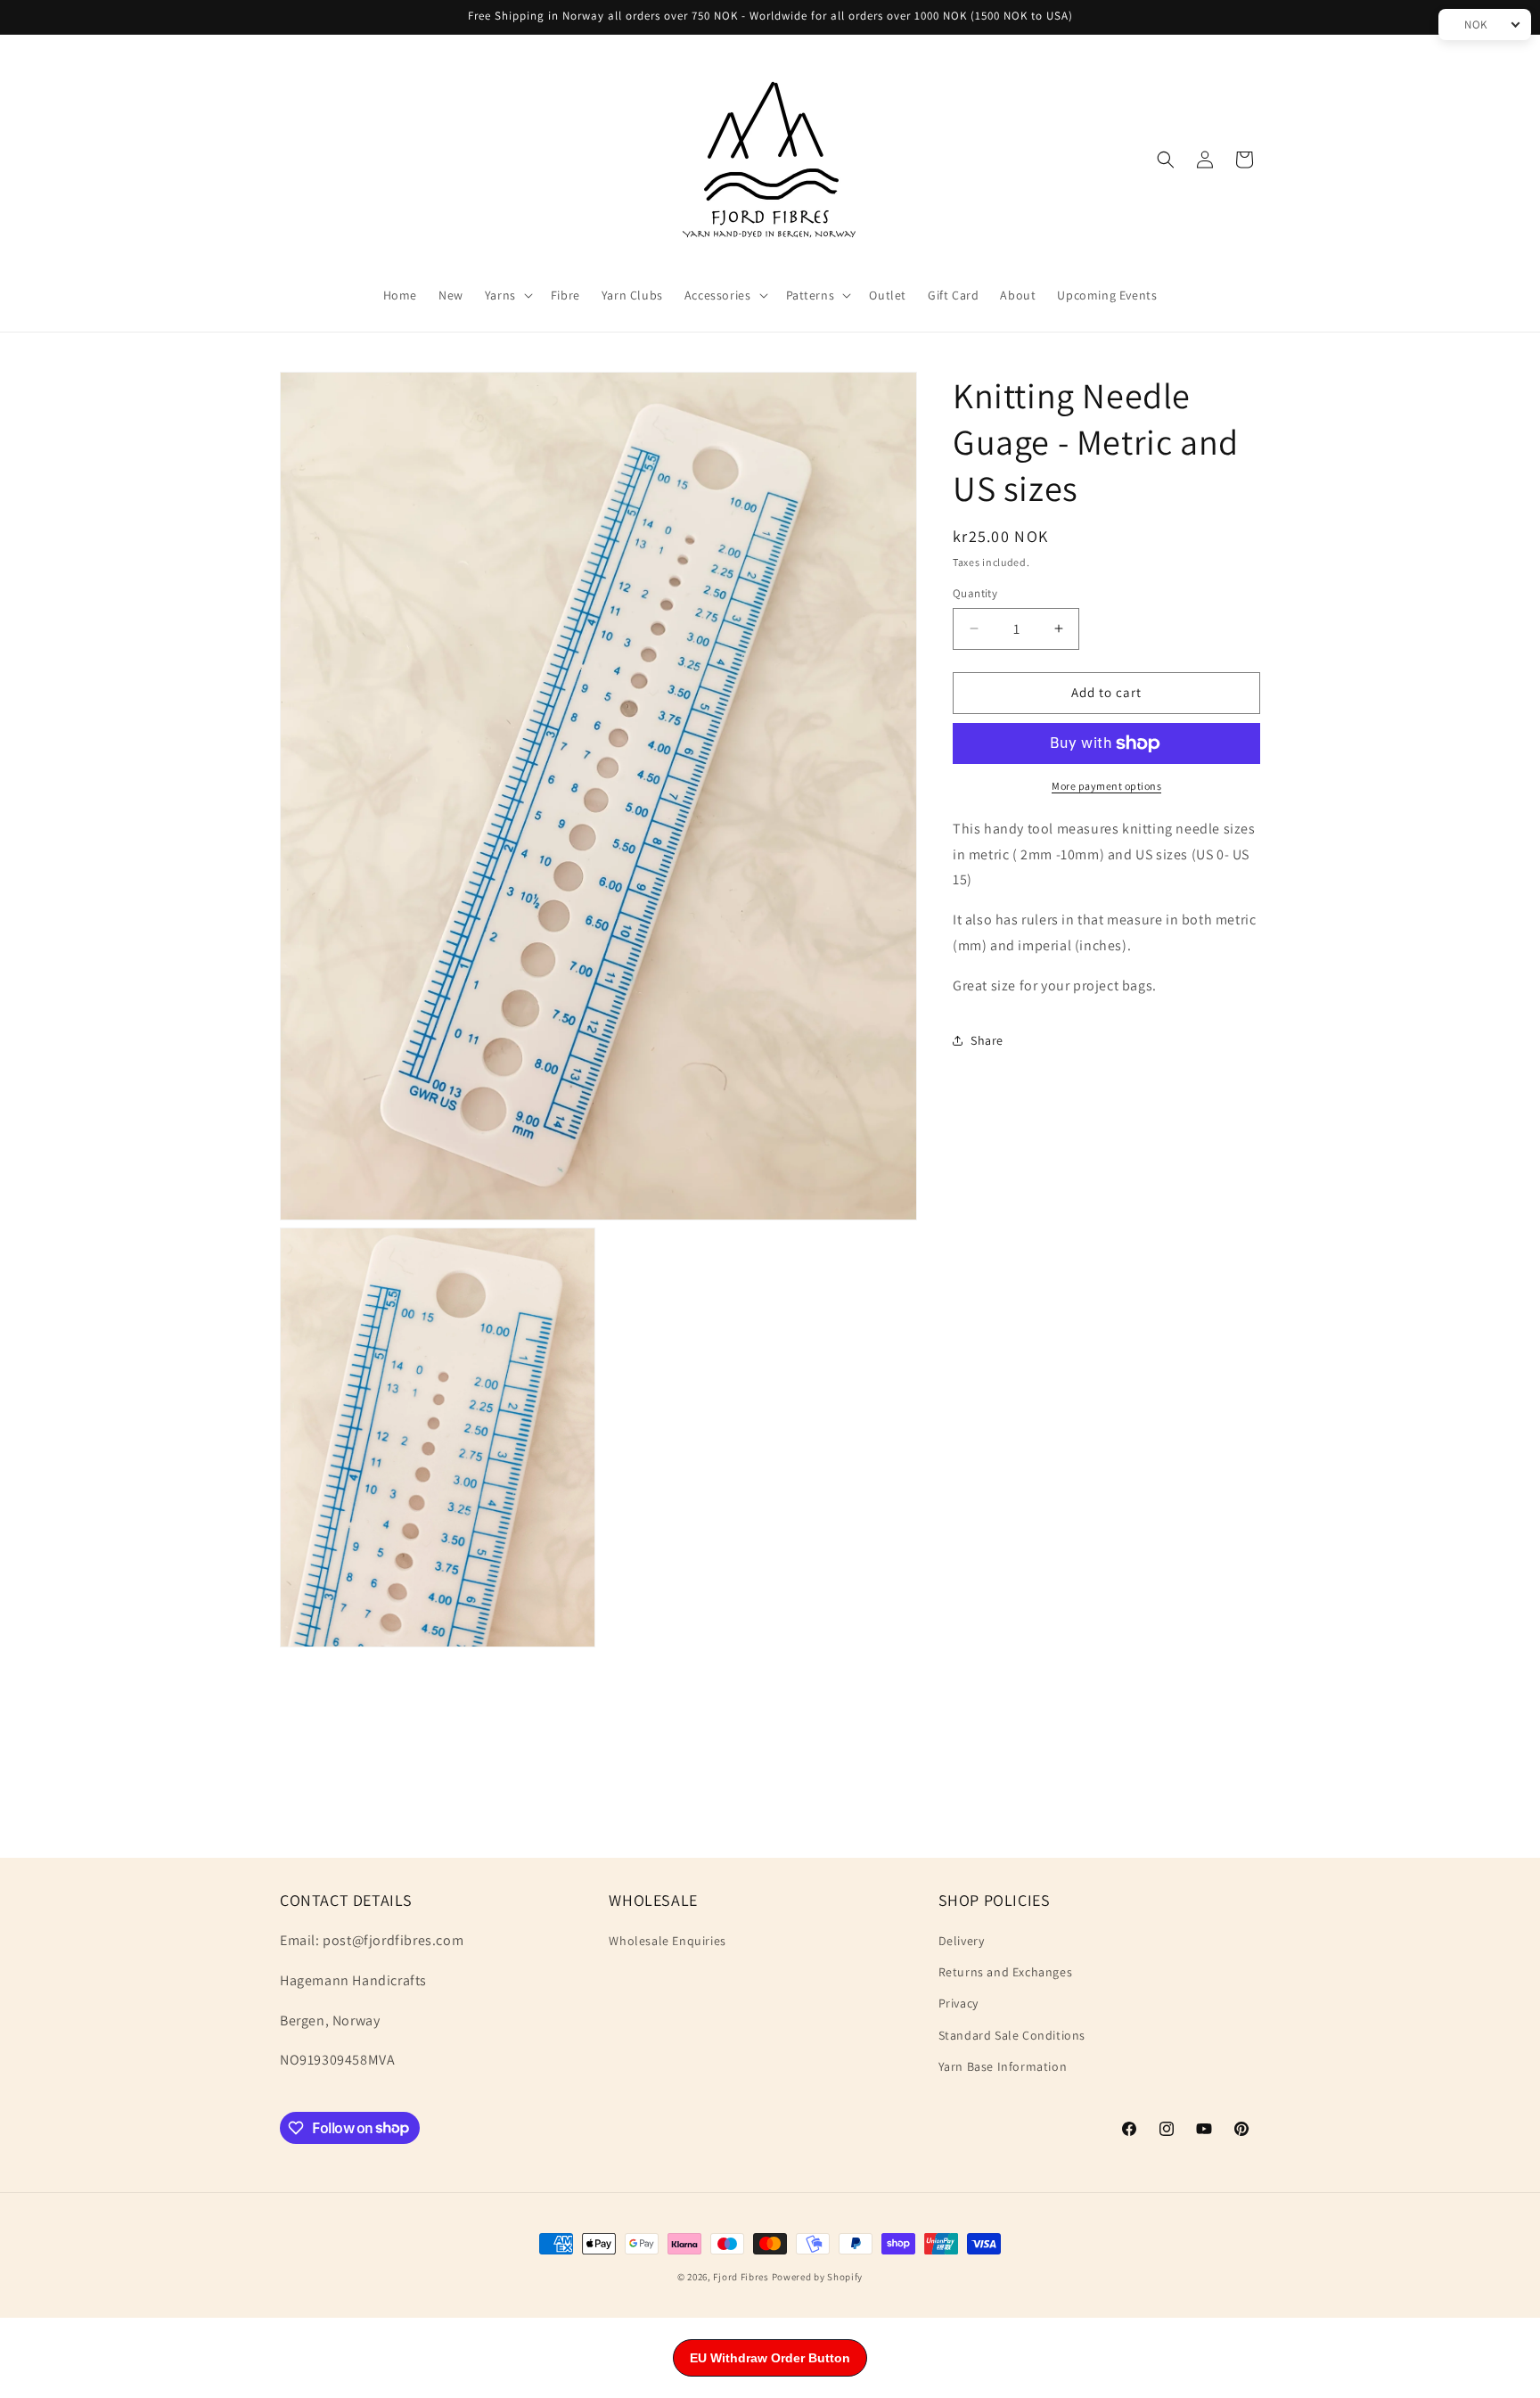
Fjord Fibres (741, 2277)
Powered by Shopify (818, 2277)
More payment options (1106, 786)
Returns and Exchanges (1006, 1973)
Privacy (958, 2004)
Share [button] (987, 1040)
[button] (507, 295)
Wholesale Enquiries (667, 1942)
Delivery (962, 1942)
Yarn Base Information (1003, 2066)
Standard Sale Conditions (1012, 2035)
